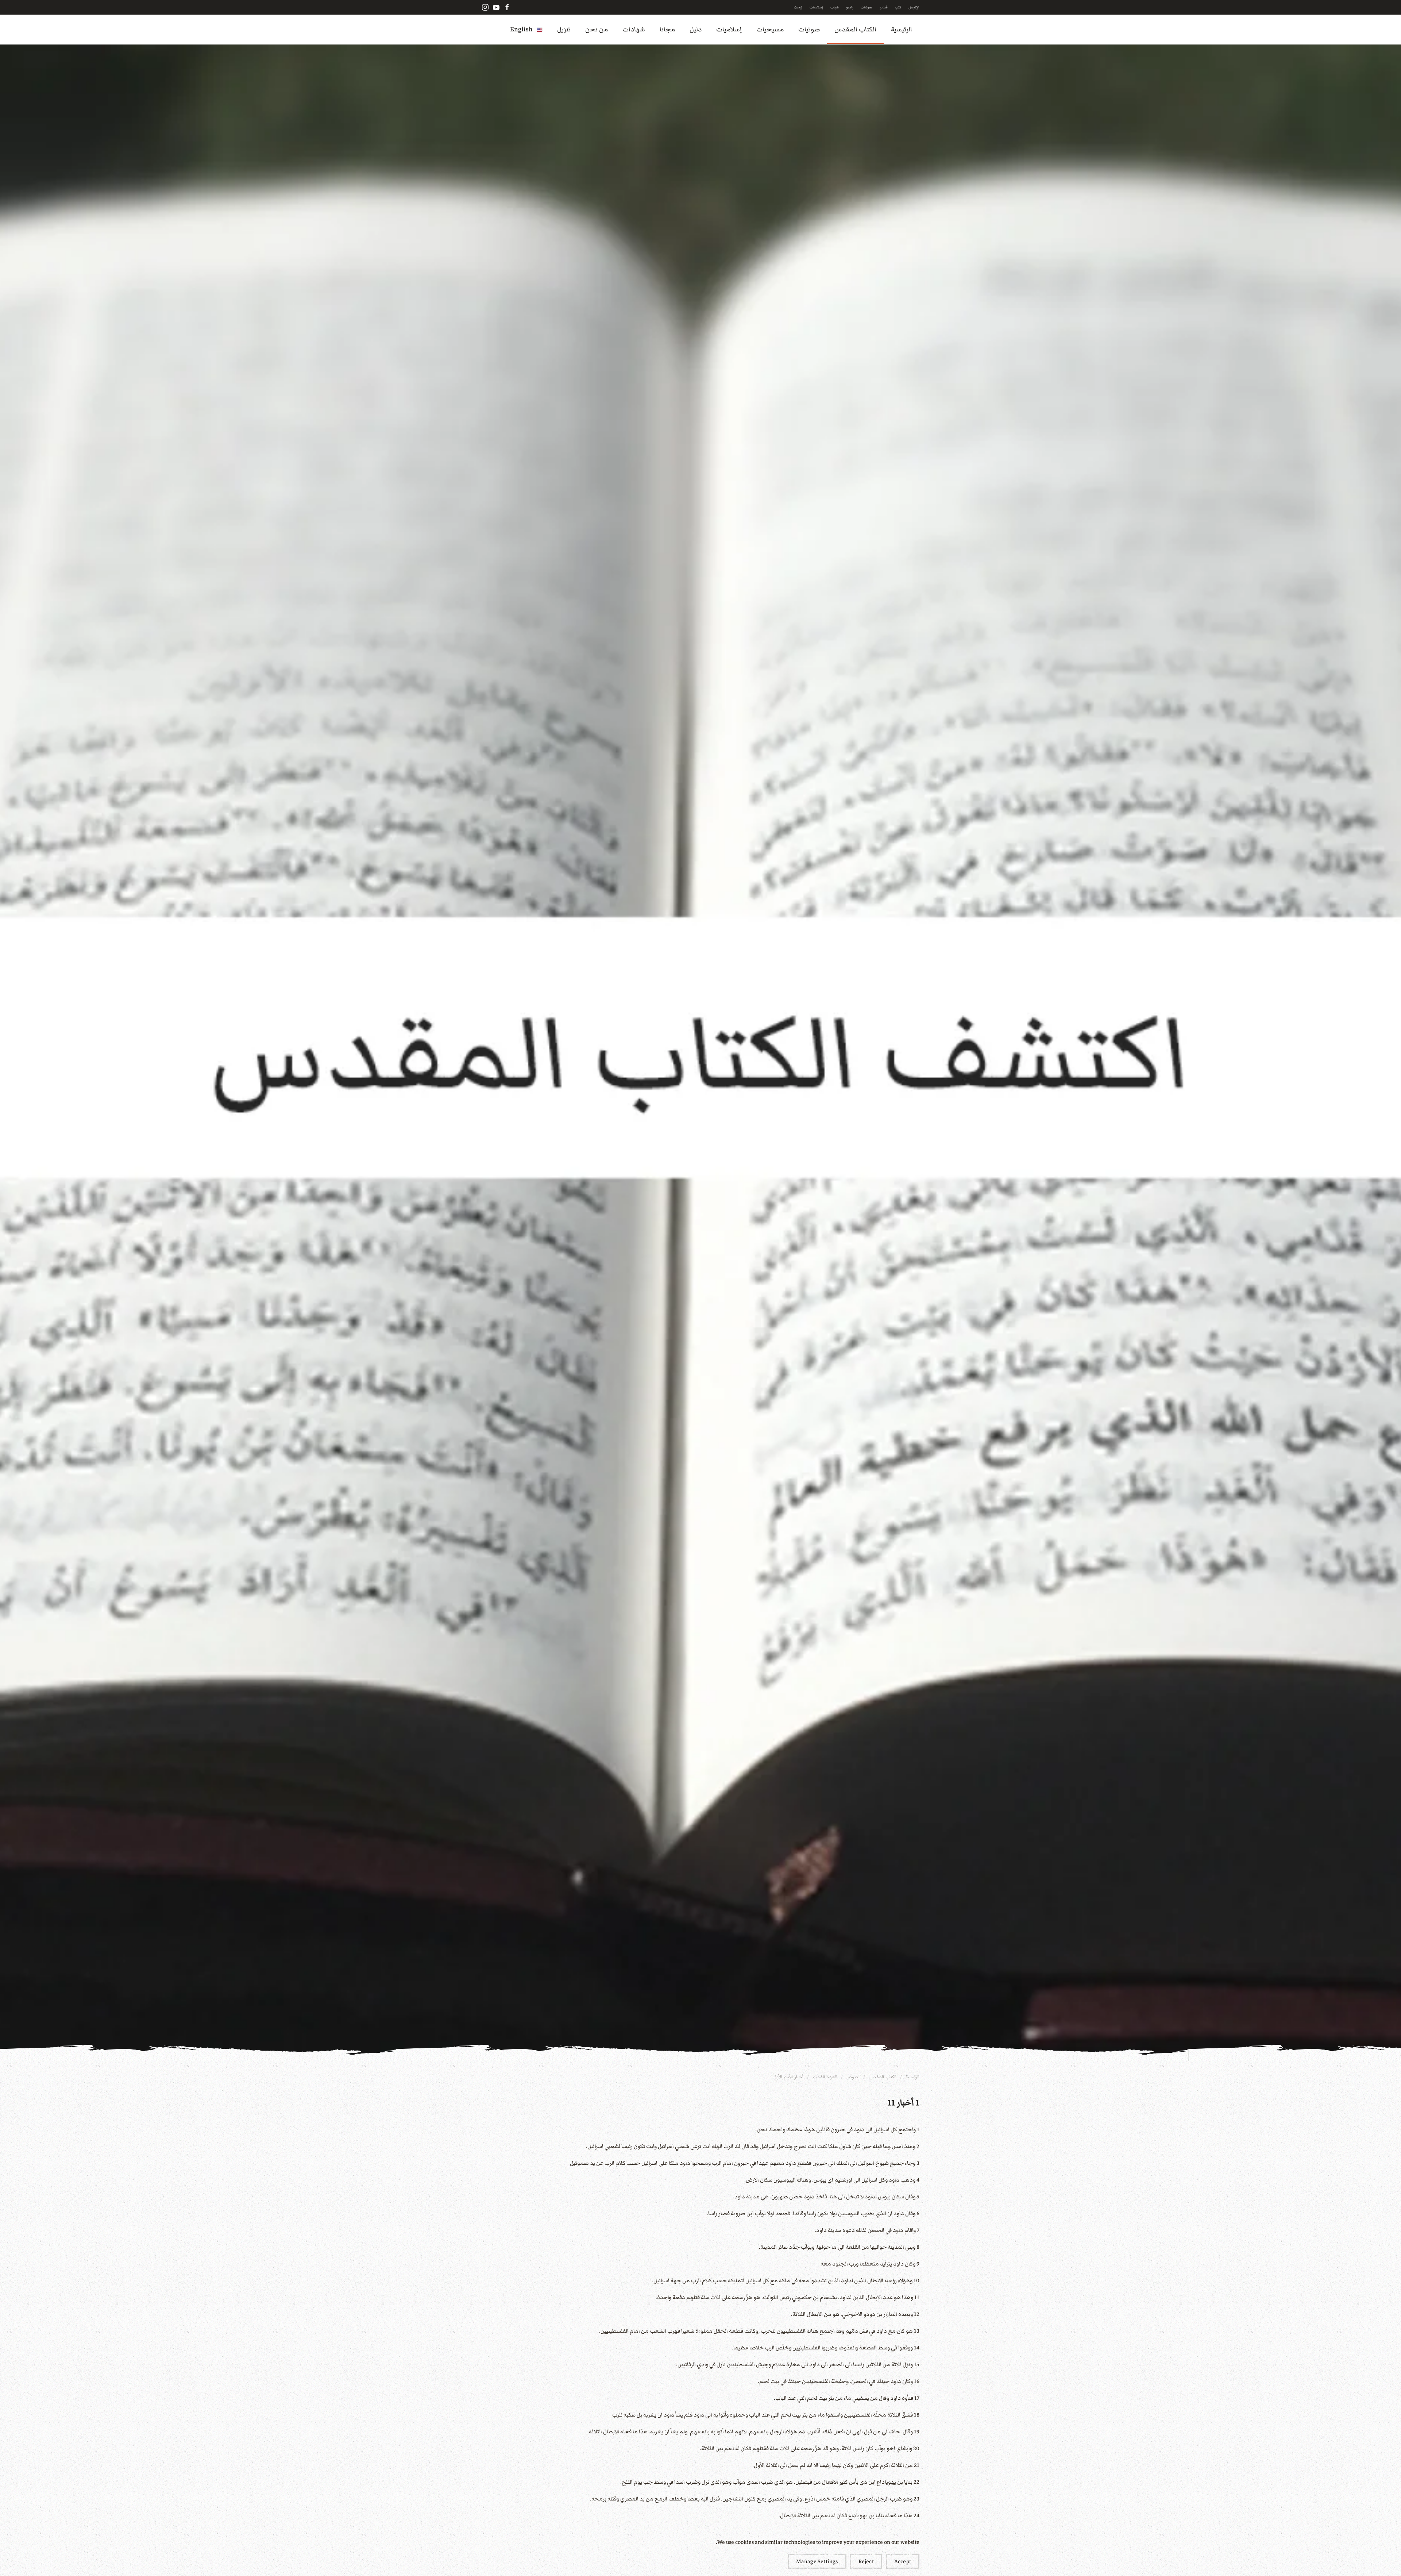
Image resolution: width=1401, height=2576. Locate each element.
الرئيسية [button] (902, 29)
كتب (898, 7)
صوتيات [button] (809, 29)
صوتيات (867, 7)
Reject (866, 2561)
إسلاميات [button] (729, 29)
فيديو (884, 7)
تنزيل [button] (564, 29)
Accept (903, 2561)
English (521, 29)
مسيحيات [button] (770, 29)
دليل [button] (696, 29)
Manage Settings (817, 2561)
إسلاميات (816, 7)
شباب (835, 7)
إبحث (798, 7)
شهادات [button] (634, 29)
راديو (850, 7)
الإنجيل (914, 7)
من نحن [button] (597, 29)
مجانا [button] (667, 29)
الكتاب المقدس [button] (855, 29)
